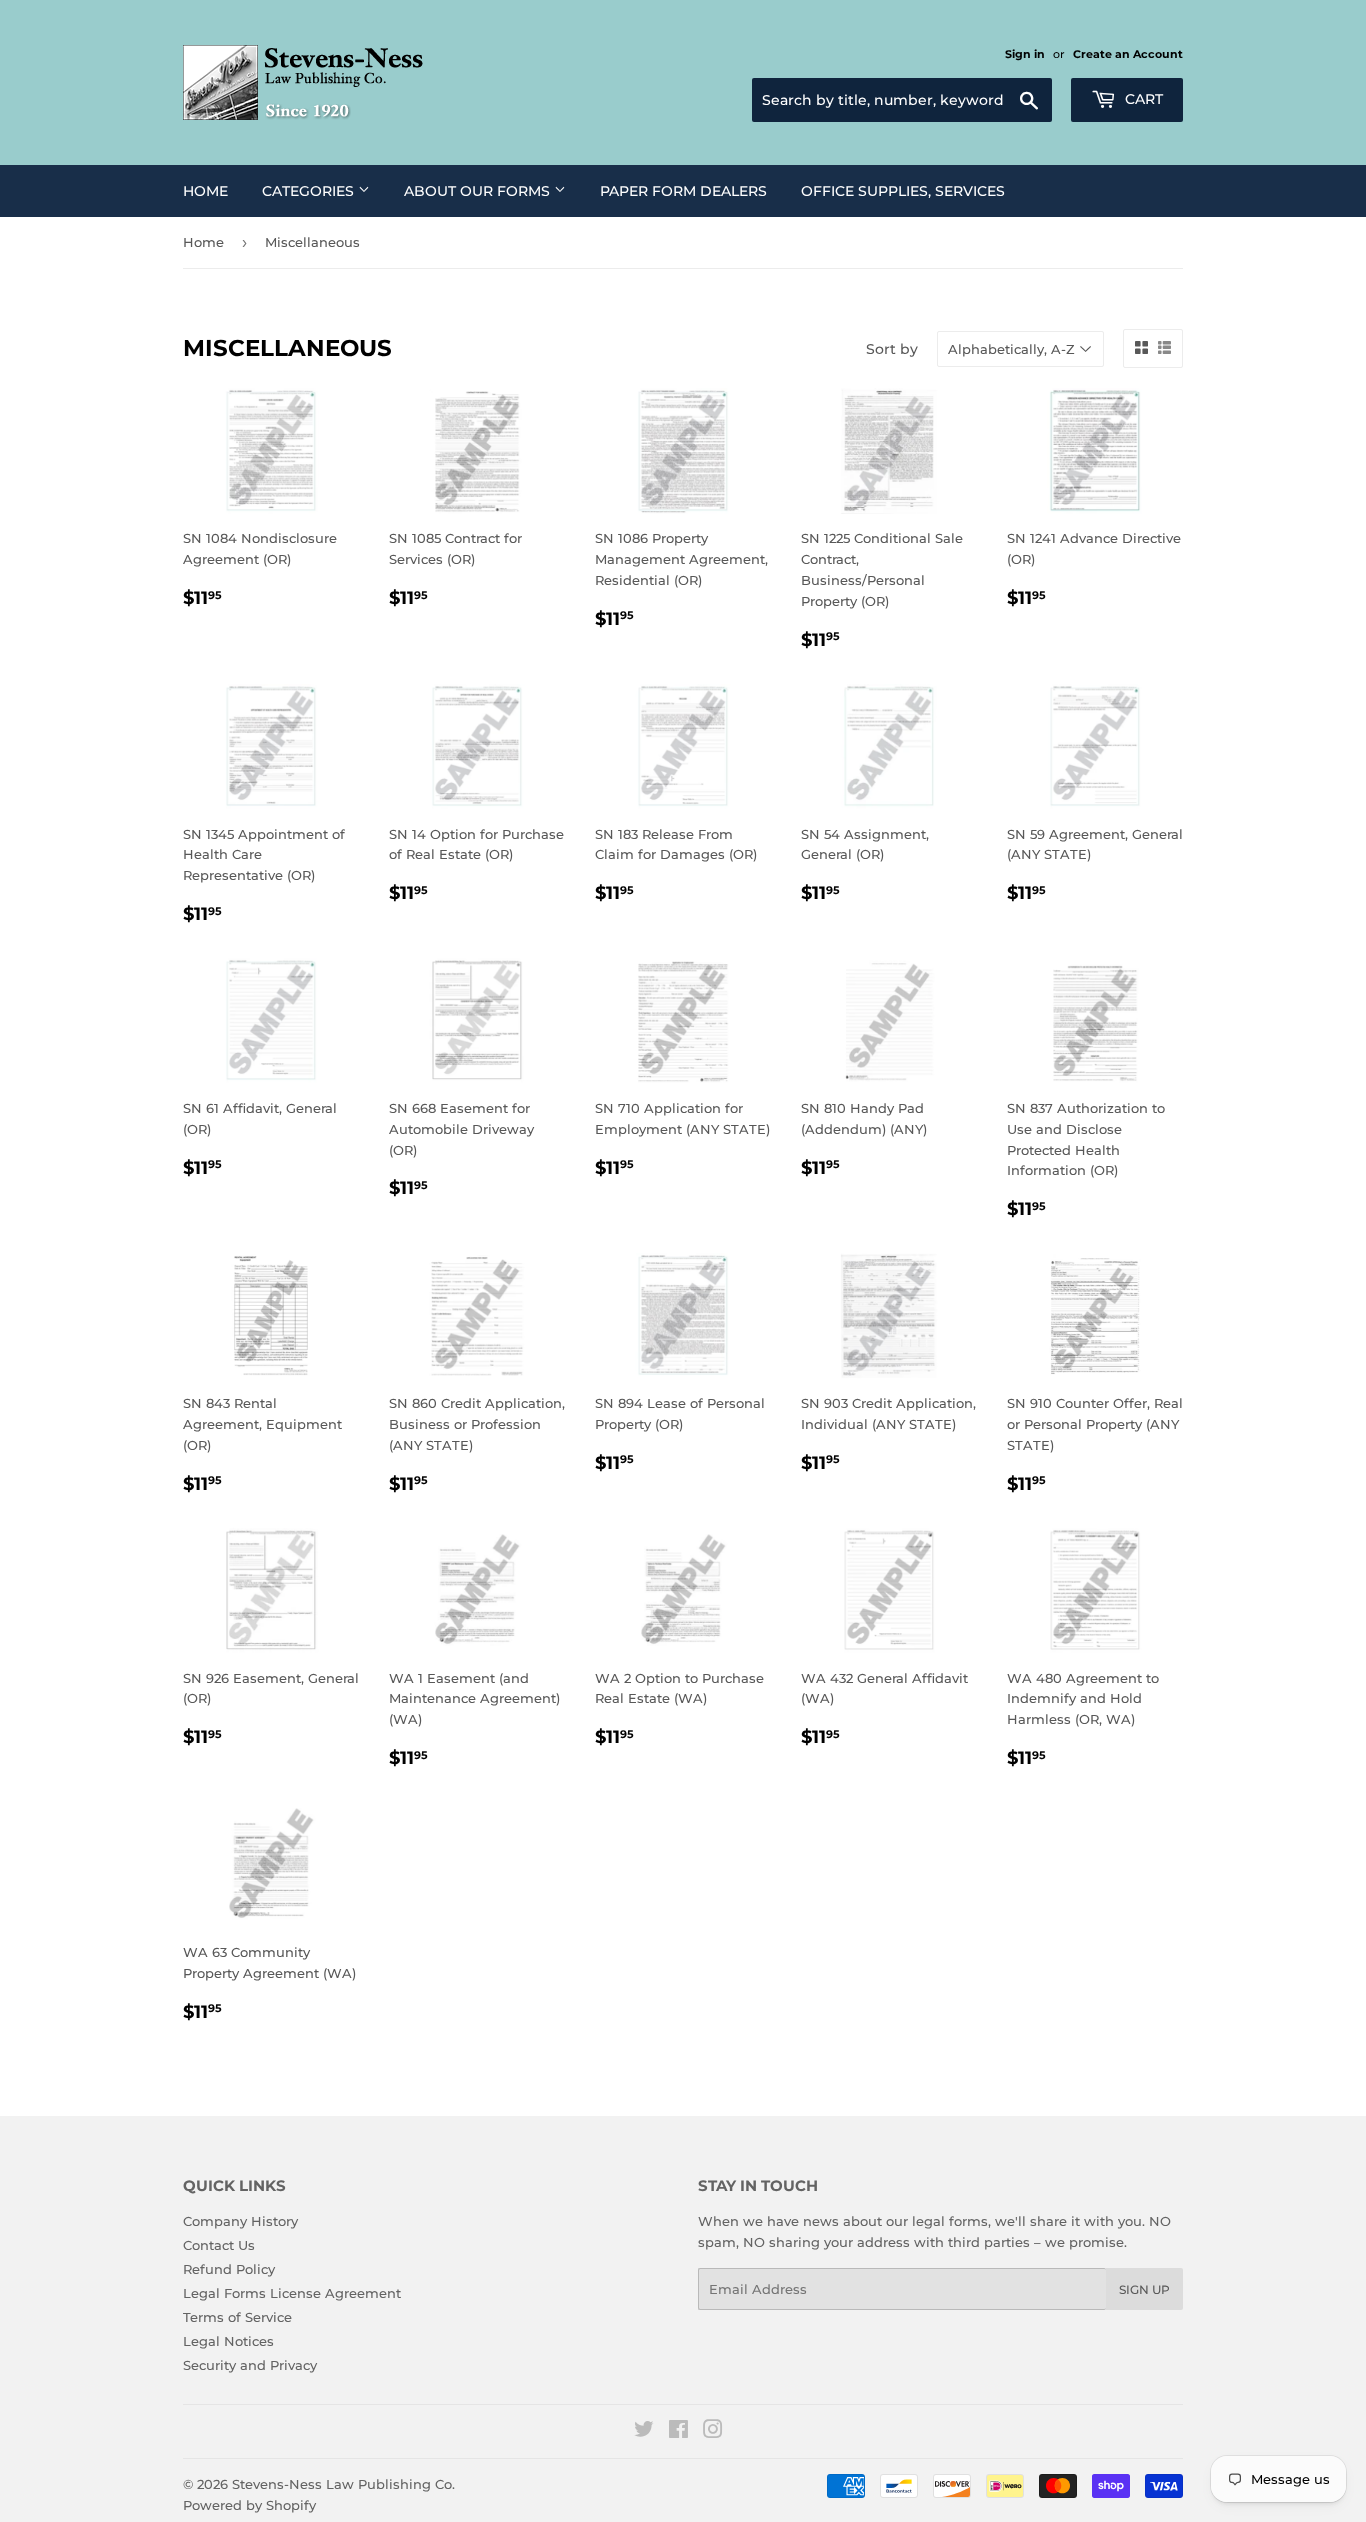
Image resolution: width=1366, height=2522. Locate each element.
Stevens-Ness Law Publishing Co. (343, 2484)
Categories (310, 191)
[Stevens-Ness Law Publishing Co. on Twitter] (644, 2432)
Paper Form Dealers (683, 191)
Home (205, 191)
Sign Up (1144, 2289)
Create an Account (1128, 54)
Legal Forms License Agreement (292, 2293)
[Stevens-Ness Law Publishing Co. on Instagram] (713, 2432)
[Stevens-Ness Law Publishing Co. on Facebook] (678, 2432)
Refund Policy (229, 2269)
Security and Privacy (250, 2365)
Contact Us (219, 2245)
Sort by (892, 349)
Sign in (1025, 54)
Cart (1142, 99)
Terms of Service (237, 2317)
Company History (240, 2221)
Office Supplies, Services (903, 191)
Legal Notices (228, 2341)
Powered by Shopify (249, 2505)
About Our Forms (479, 191)
